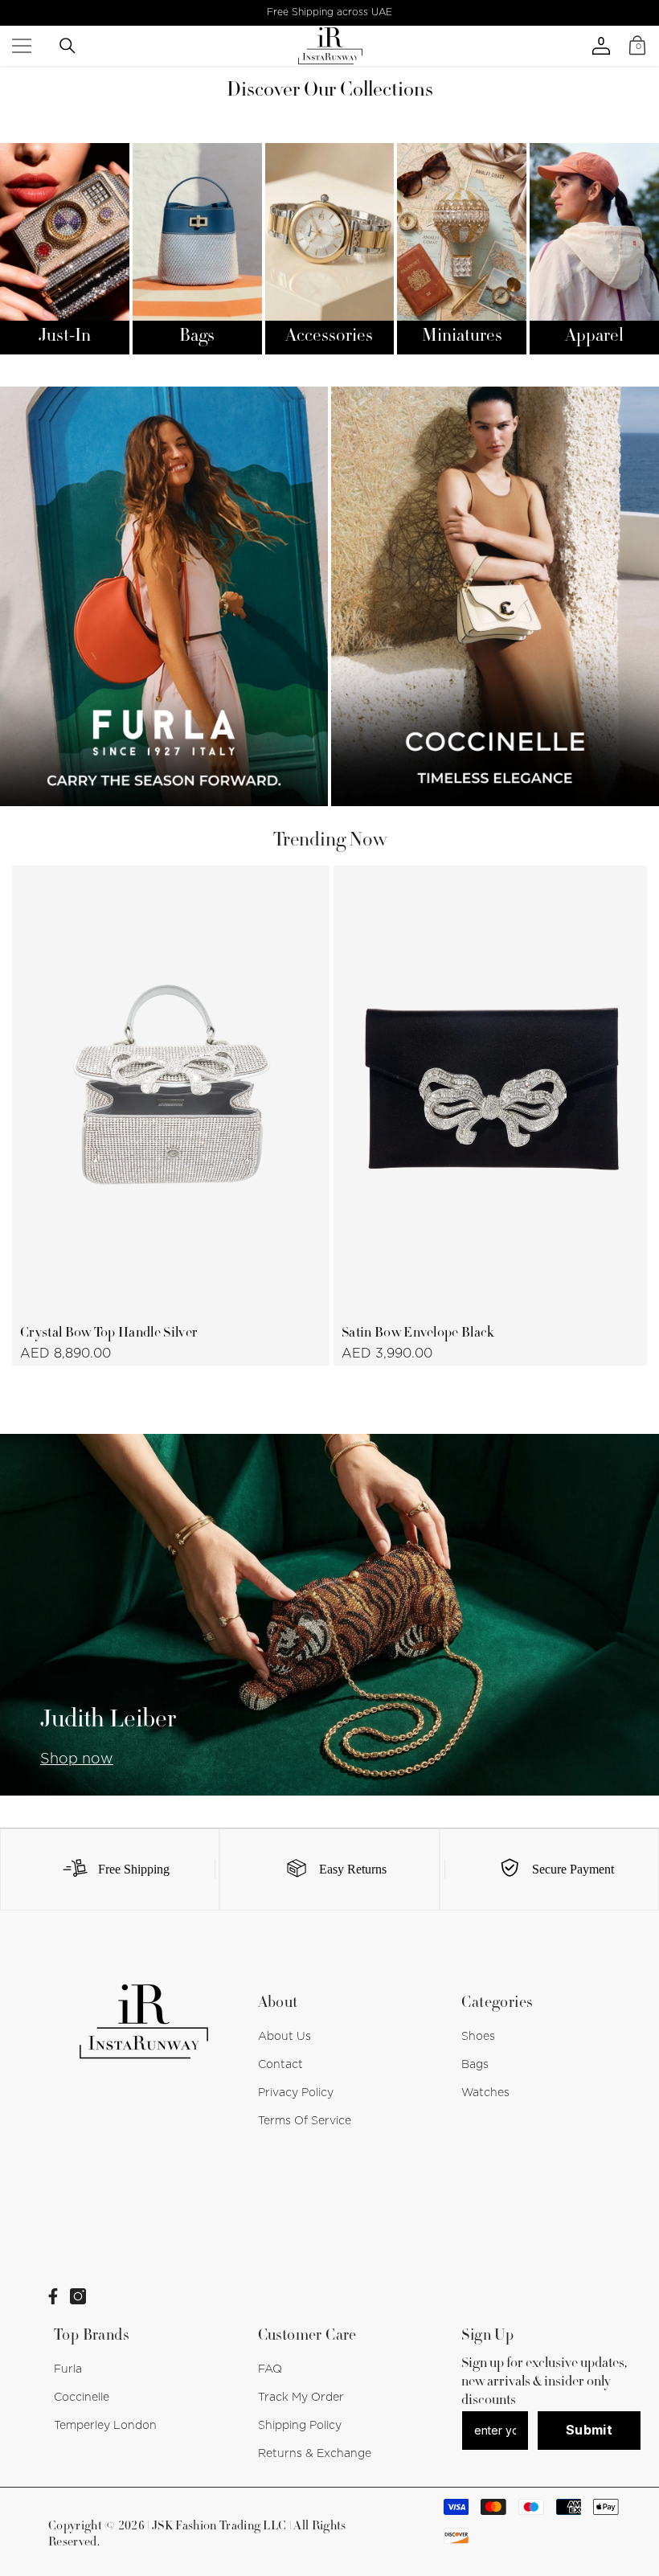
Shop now (77, 1759)
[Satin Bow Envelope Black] (492, 1089)
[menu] (22, 46)
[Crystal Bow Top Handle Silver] (171, 1089)
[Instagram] (78, 2296)
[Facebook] (53, 2296)
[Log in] (601, 46)
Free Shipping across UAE (329, 12)
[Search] (68, 46)
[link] (110, 1870)
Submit (589, 2430)
